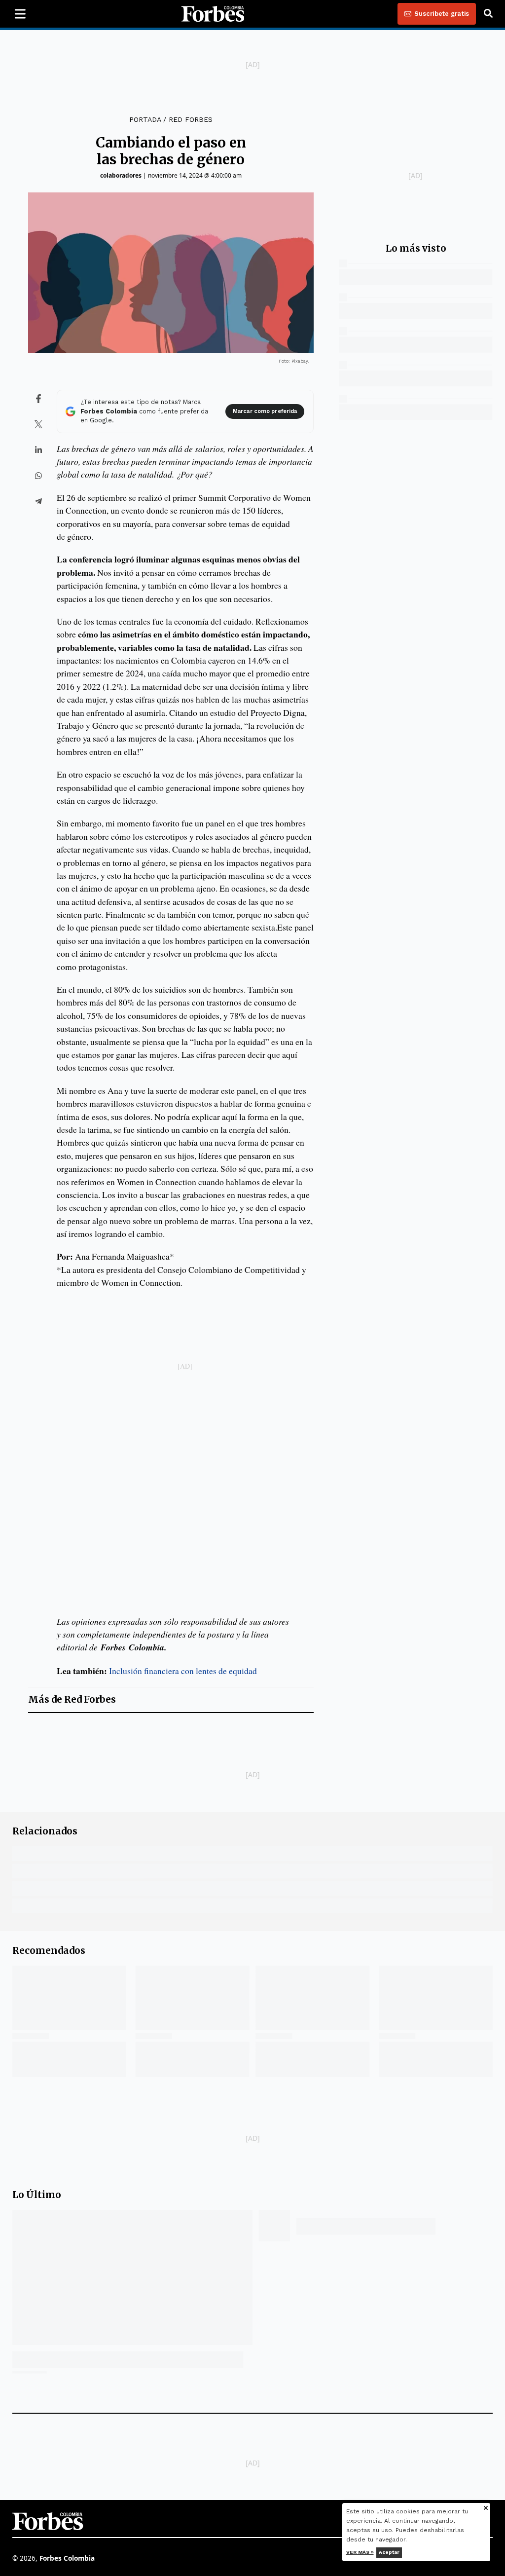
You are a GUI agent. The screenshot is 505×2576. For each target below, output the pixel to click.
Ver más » (360, 2552)
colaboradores (121, 175)
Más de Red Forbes (72, 1699)
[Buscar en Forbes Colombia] (488, 14)
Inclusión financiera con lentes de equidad (183, 1671)
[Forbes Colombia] (213, 14)
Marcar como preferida (265, 411)
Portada (145, 119)
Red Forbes (191, 119)
